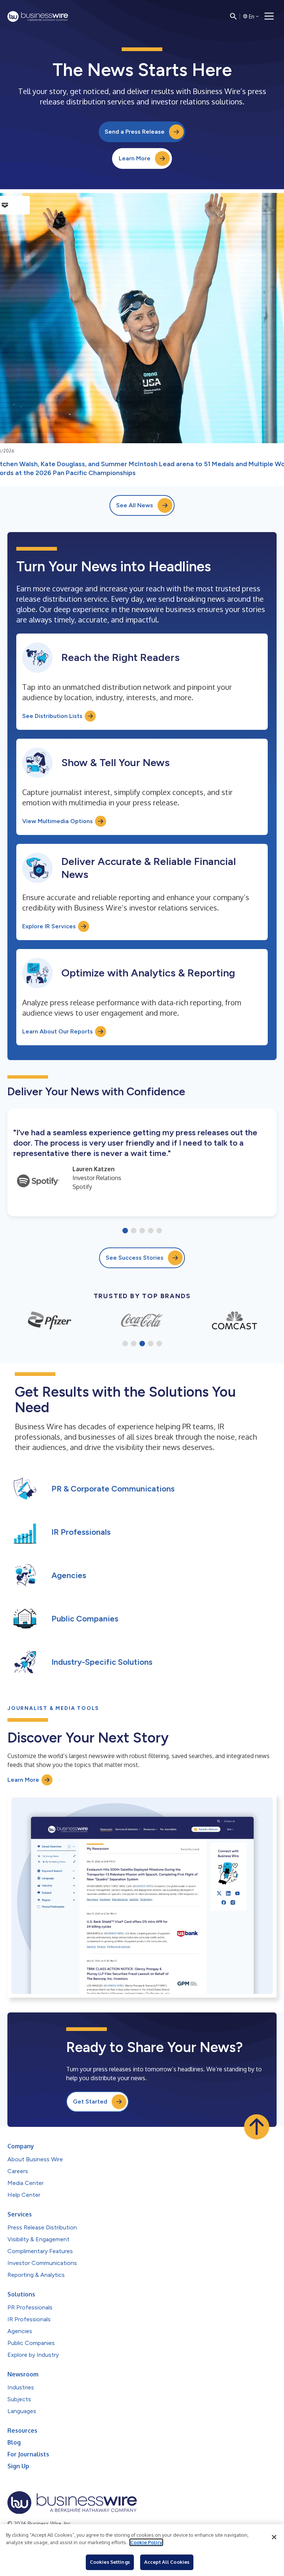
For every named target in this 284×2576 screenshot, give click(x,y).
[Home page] (38, 16)
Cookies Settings (110, 2562)
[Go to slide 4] (151, 1231)
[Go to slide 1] (125, 1231)
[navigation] (269, 16)
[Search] (233, 16)
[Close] (274, 2537)
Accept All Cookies (167, 2562)
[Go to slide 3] (142, 1231)
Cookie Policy (146, 2542)
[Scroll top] (257, 2127)
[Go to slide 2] (134, 1231)
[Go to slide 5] (159, 1231)
